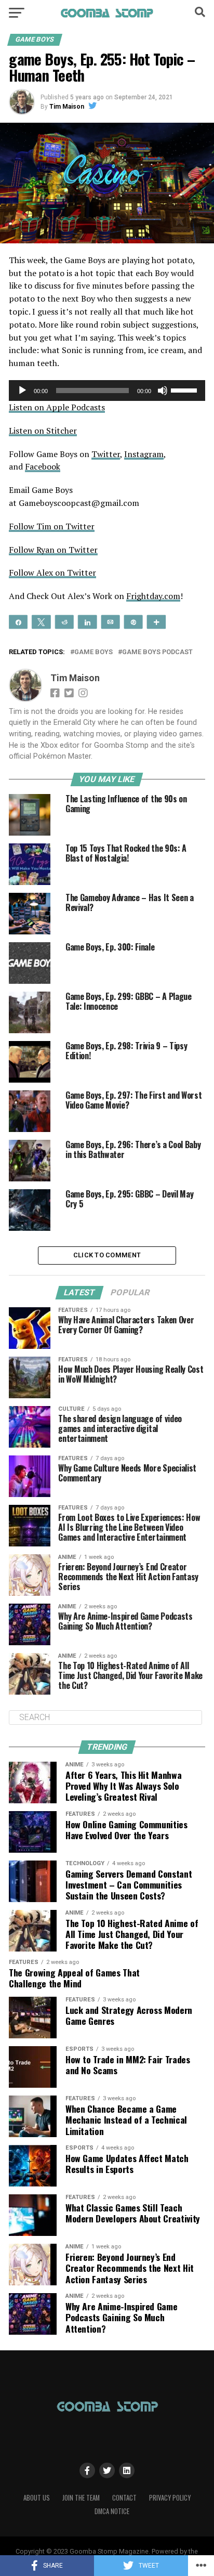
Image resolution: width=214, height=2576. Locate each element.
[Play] (22, 391)
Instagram (144, 454)
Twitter (106, 454)
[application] (107, 391)
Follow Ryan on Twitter (53, 550)
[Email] (110, 621)
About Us (37, 2498)
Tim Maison (67, 107)
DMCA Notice (112, 2511)
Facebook (43, 466)
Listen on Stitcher (43, 431)
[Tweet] (41, 621)
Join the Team (81, 2498)
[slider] (185, 389)
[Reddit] (65, 621)
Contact (124, 2498)
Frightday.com (153, 596)
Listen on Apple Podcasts (57, 407)
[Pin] (133, 621)
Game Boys (93, 652)
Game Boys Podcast (157, 652)
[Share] (18, 621)
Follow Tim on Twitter (52, 526)
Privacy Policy (170, 2498)
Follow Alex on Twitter (52, 573)
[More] (157, 621)
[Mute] (163, 391)
